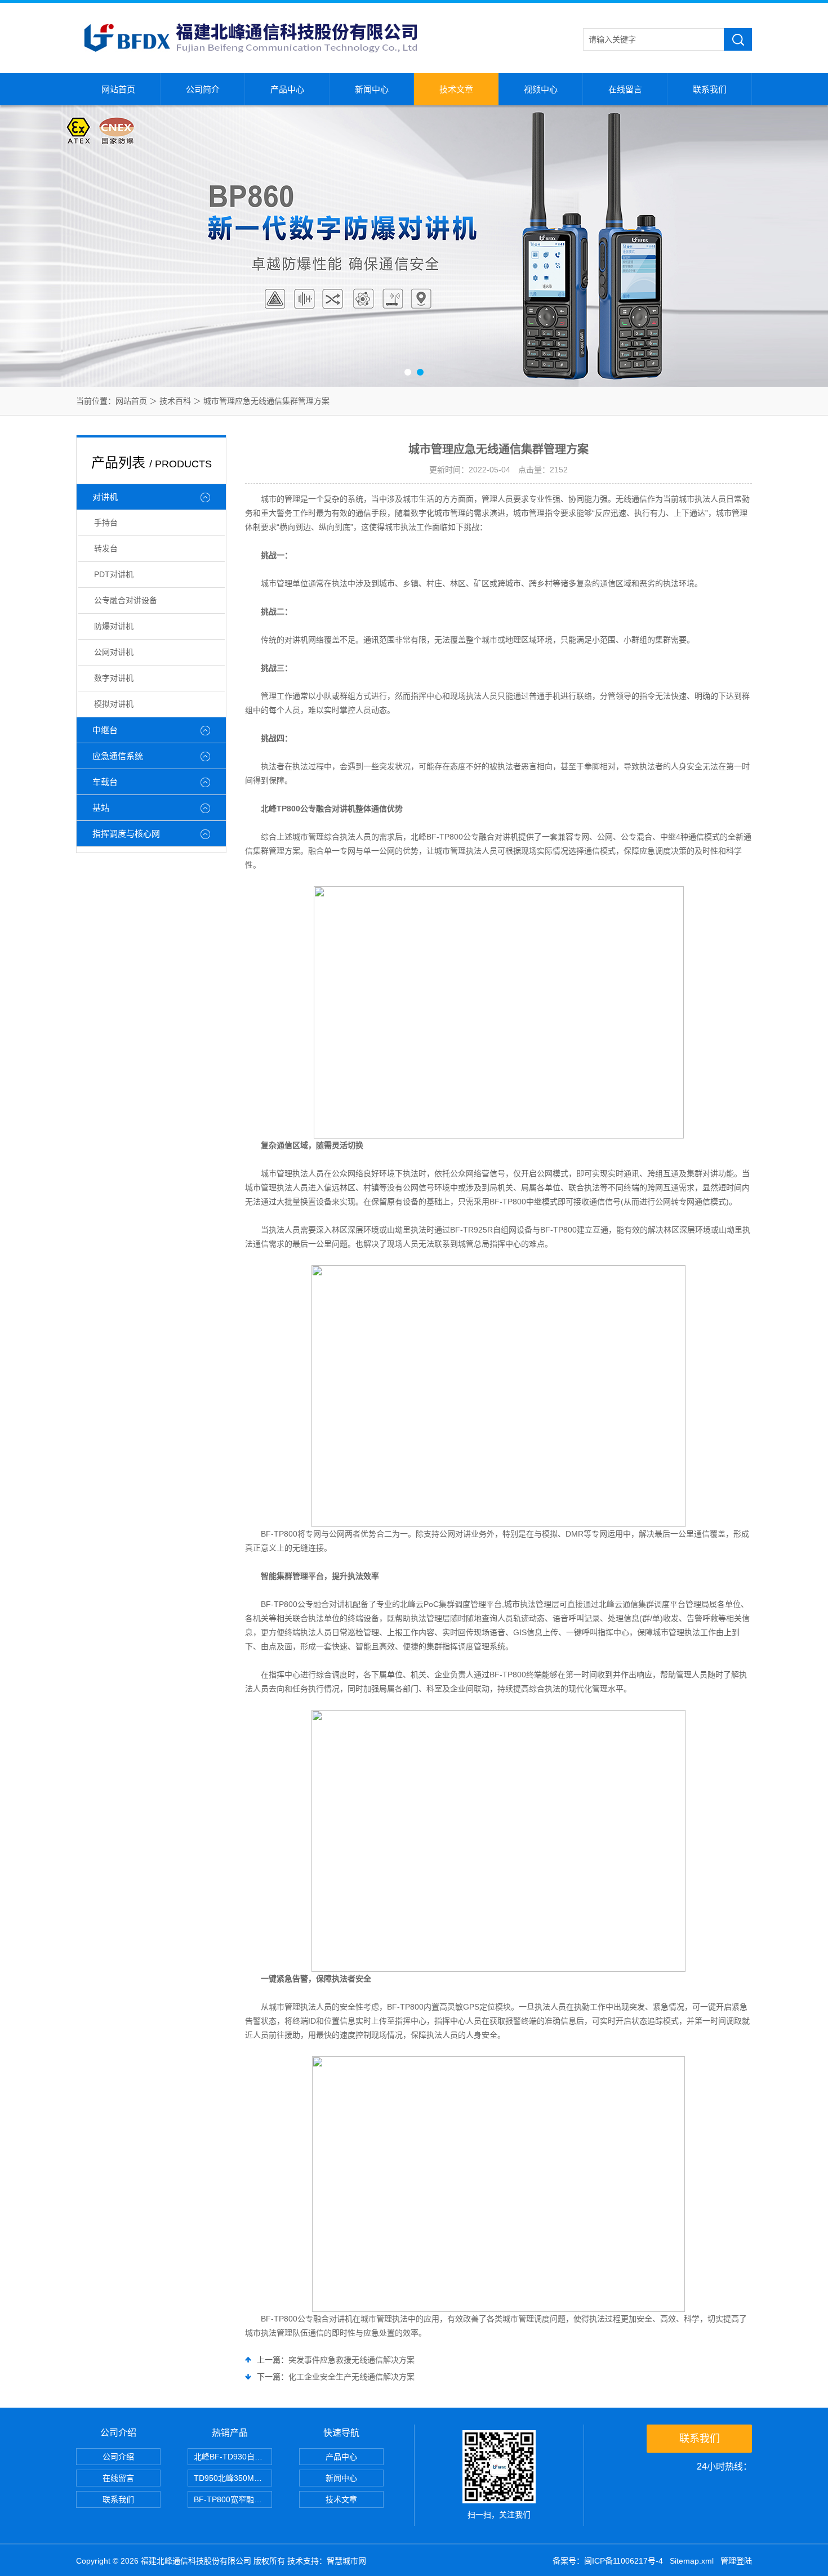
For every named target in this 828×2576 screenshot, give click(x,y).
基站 (101, 808)
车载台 (105, 782)
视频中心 (541, 89)
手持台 (106, 523)
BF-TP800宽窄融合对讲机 (233, 2499)
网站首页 (118, 89)
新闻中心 (372, 89)
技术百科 (175, 401)
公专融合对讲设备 (126, 600)
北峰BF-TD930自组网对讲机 (233, 2457)
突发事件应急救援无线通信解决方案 (351, 2360)
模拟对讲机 (114, 704)
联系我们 (710, 89)
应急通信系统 (118, 756)
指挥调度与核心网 (126, 834)
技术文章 (456, 89)
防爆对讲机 (114, 626)
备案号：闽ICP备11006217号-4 (608, 2561)
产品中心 (287, 89)
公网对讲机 (114, 652)
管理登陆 (736, 2561)
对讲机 (105, 497)
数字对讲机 (114, 678)
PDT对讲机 (114, 574)
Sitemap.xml (692, 2561)
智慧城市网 (346, 2561)
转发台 (106, 548)
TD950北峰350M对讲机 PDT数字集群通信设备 (233, 2478)
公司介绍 (118, 2457)
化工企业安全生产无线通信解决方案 (351, 2377)
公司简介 (203, 89)
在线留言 (625, 89)
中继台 (105, 730)
